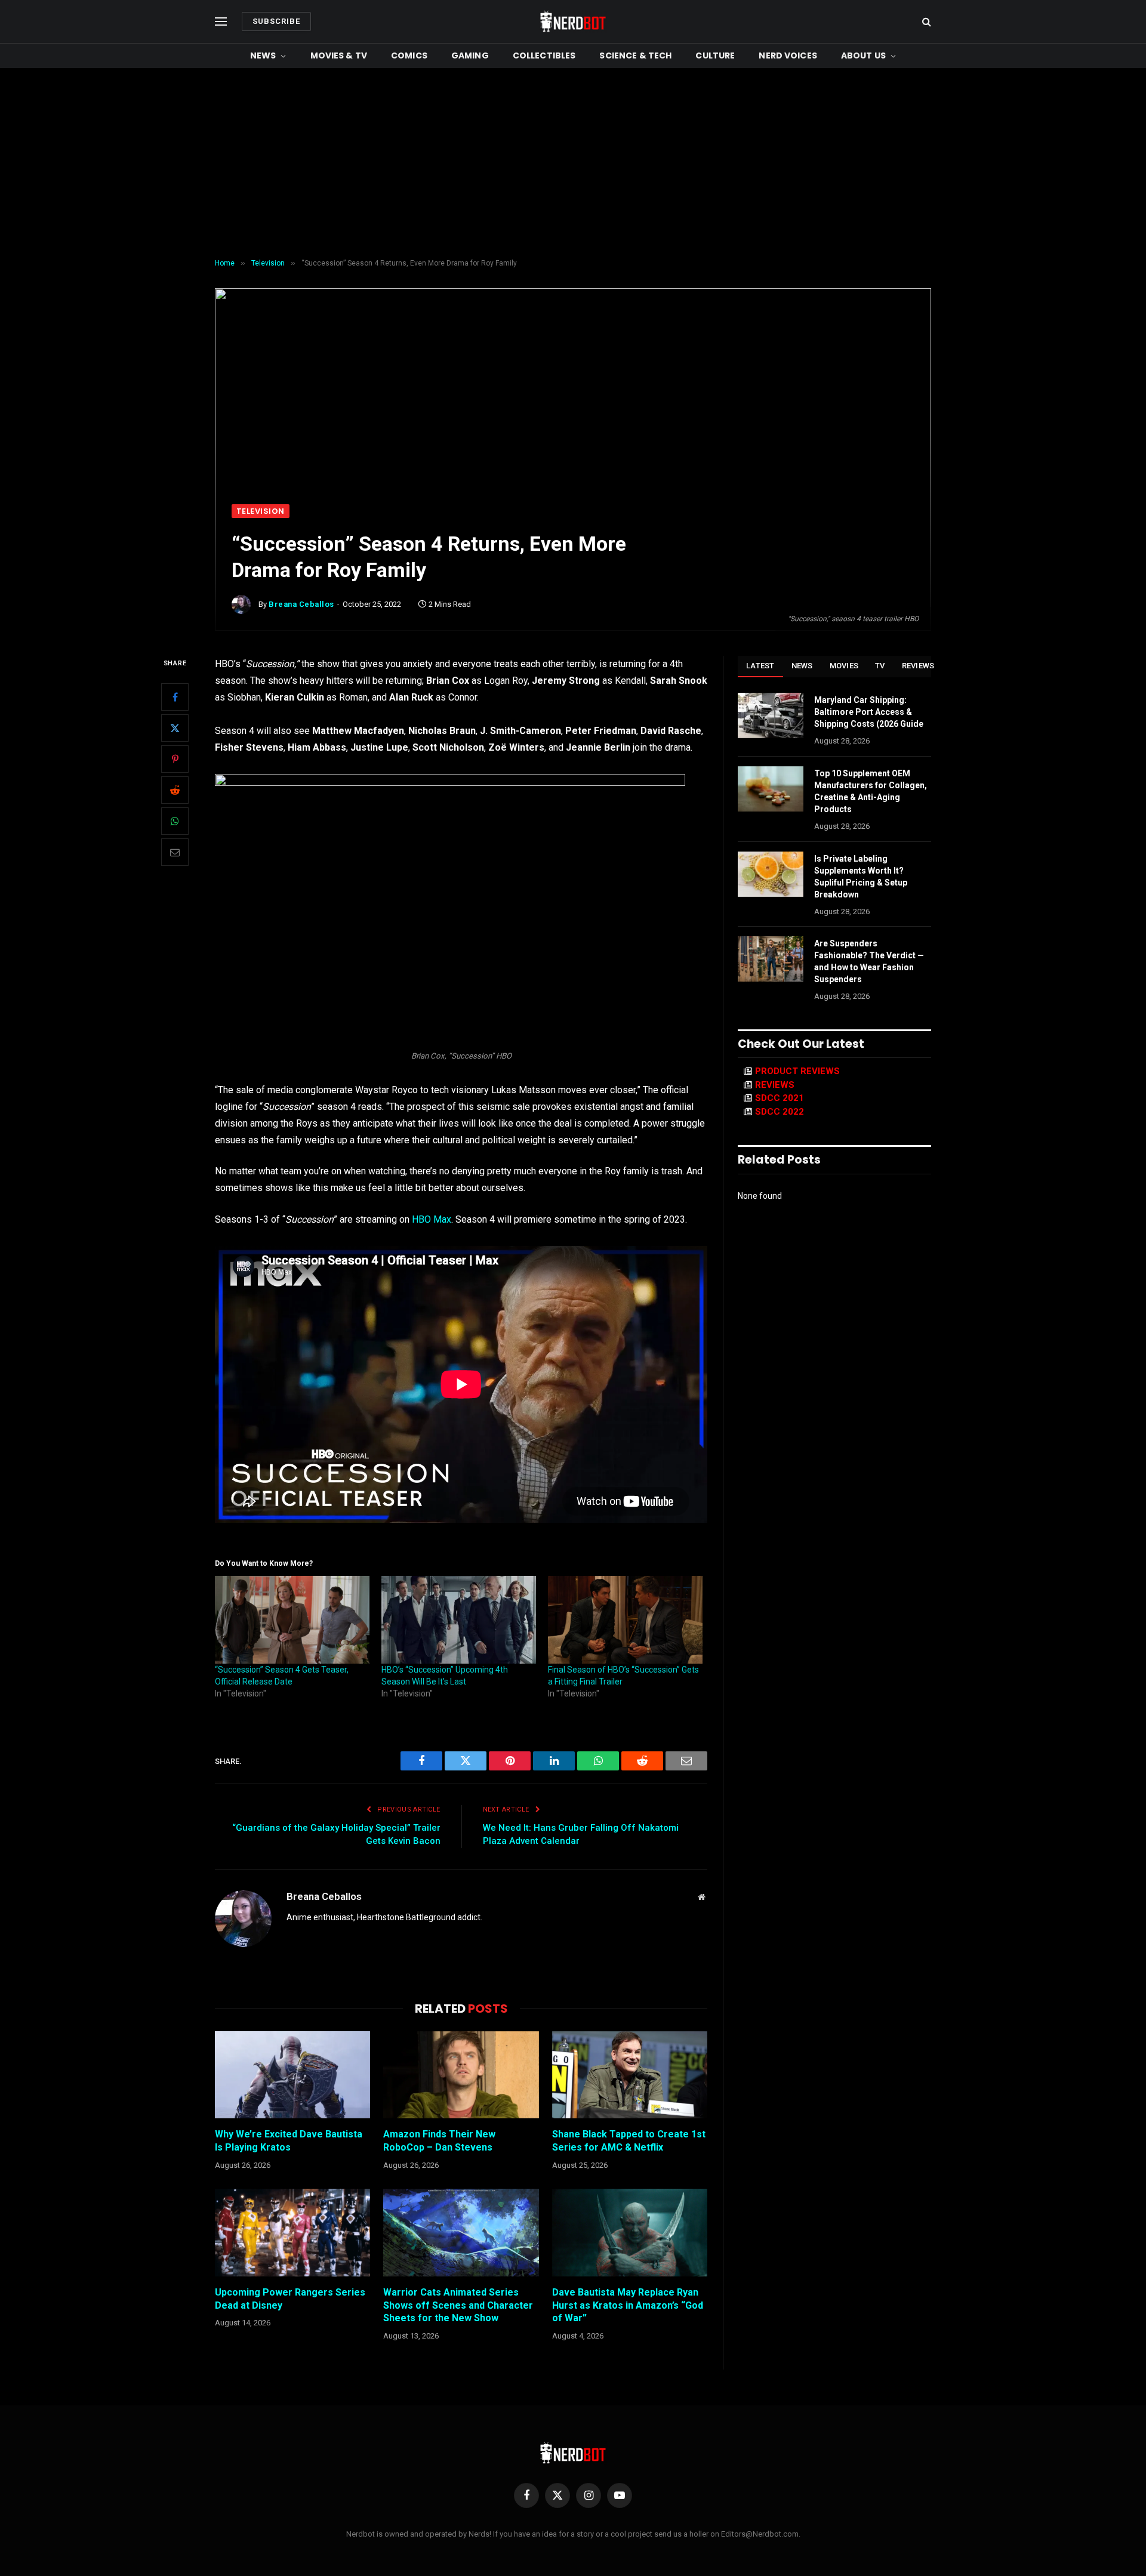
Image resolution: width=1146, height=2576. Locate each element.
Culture (715, 55)
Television (261, 511)
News (263, 55)
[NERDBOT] (573, 21)
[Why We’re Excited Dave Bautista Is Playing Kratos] (292, 2075)
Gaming (470, 55)
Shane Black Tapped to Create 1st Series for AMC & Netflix (629, 2141)
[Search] (925, 22)
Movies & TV (339, 55)
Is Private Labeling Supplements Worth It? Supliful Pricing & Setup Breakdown (861, 877)
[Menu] (221, 22)
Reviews (918, 666)
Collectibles (544, 55)
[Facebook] (175, 698)
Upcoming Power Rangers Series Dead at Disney (290, 2299)
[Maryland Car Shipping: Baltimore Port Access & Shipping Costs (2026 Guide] (771, 715)
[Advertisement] (573, 163)
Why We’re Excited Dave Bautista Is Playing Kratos (289, 2141)
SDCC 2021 (780, 1098)
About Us (863, 55)
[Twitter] (175, 729)
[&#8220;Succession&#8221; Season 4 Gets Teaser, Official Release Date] (292, 1620)
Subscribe (276, 21)
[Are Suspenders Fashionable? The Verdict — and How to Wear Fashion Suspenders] (771, 959)
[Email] (175, 853)
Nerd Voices (788, 55)
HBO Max (432, 1219)
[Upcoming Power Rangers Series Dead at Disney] (292, 2232)
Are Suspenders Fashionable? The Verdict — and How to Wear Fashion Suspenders (869, 961)
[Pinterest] (175, 760)
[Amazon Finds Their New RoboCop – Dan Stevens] (461, 2075)
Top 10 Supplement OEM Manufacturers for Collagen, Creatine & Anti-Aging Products (871, 791)
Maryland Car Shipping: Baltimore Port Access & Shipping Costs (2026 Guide (869, 712)
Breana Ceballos (301, 604)
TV (880, 666)
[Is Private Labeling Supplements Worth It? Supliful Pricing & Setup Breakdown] (771, 874)
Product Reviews (797, 1071)
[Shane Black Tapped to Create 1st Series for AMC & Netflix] (630, 2075)
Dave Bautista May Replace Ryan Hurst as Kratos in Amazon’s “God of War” (628, 2305)
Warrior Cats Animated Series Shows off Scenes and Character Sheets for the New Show (458, 2305)
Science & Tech (635, 55)
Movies (844, 666)
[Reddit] (175, 791)
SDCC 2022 (780, 1112)
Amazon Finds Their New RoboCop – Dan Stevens (439, 2141)
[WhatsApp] (175, 822)
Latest (760, 666)
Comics (409, 55)
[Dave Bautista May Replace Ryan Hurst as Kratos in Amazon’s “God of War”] (630, 2232)
